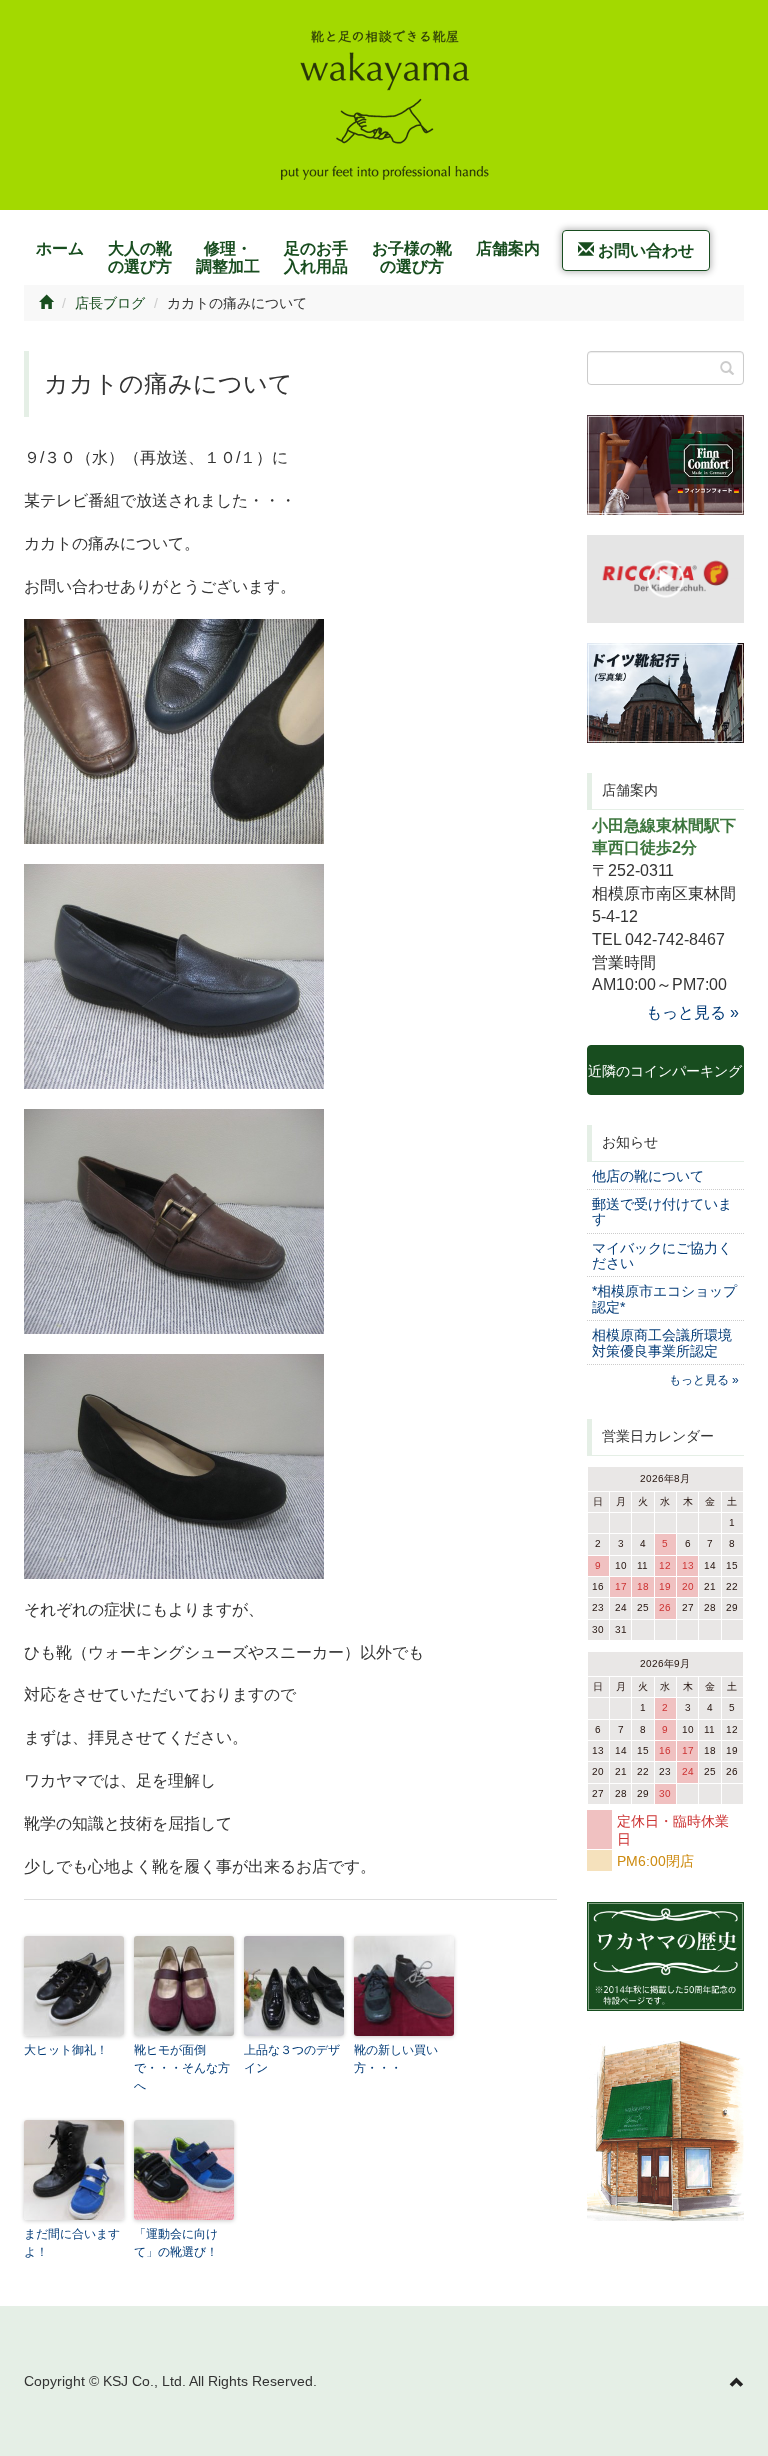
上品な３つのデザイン (292, 2059)
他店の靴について (648, 1176)
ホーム (60, 248)
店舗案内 (508, 248)
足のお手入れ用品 (316, 257)
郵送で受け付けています (662, 1211)
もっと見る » (692, 1012)
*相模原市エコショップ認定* (664, 1298)
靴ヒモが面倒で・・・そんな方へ (182, 2068)
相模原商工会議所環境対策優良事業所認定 (662, 1342)
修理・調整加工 (228, 257)
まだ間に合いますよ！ (72, 2243)
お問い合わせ (644, 250)
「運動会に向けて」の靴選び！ (176, 2243)
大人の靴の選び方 (140, 257)
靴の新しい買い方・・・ (396, 2059)
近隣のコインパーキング (665, 1079)
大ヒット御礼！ (66, 2050)
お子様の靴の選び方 (412, 257)
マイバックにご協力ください (662, 1255)
